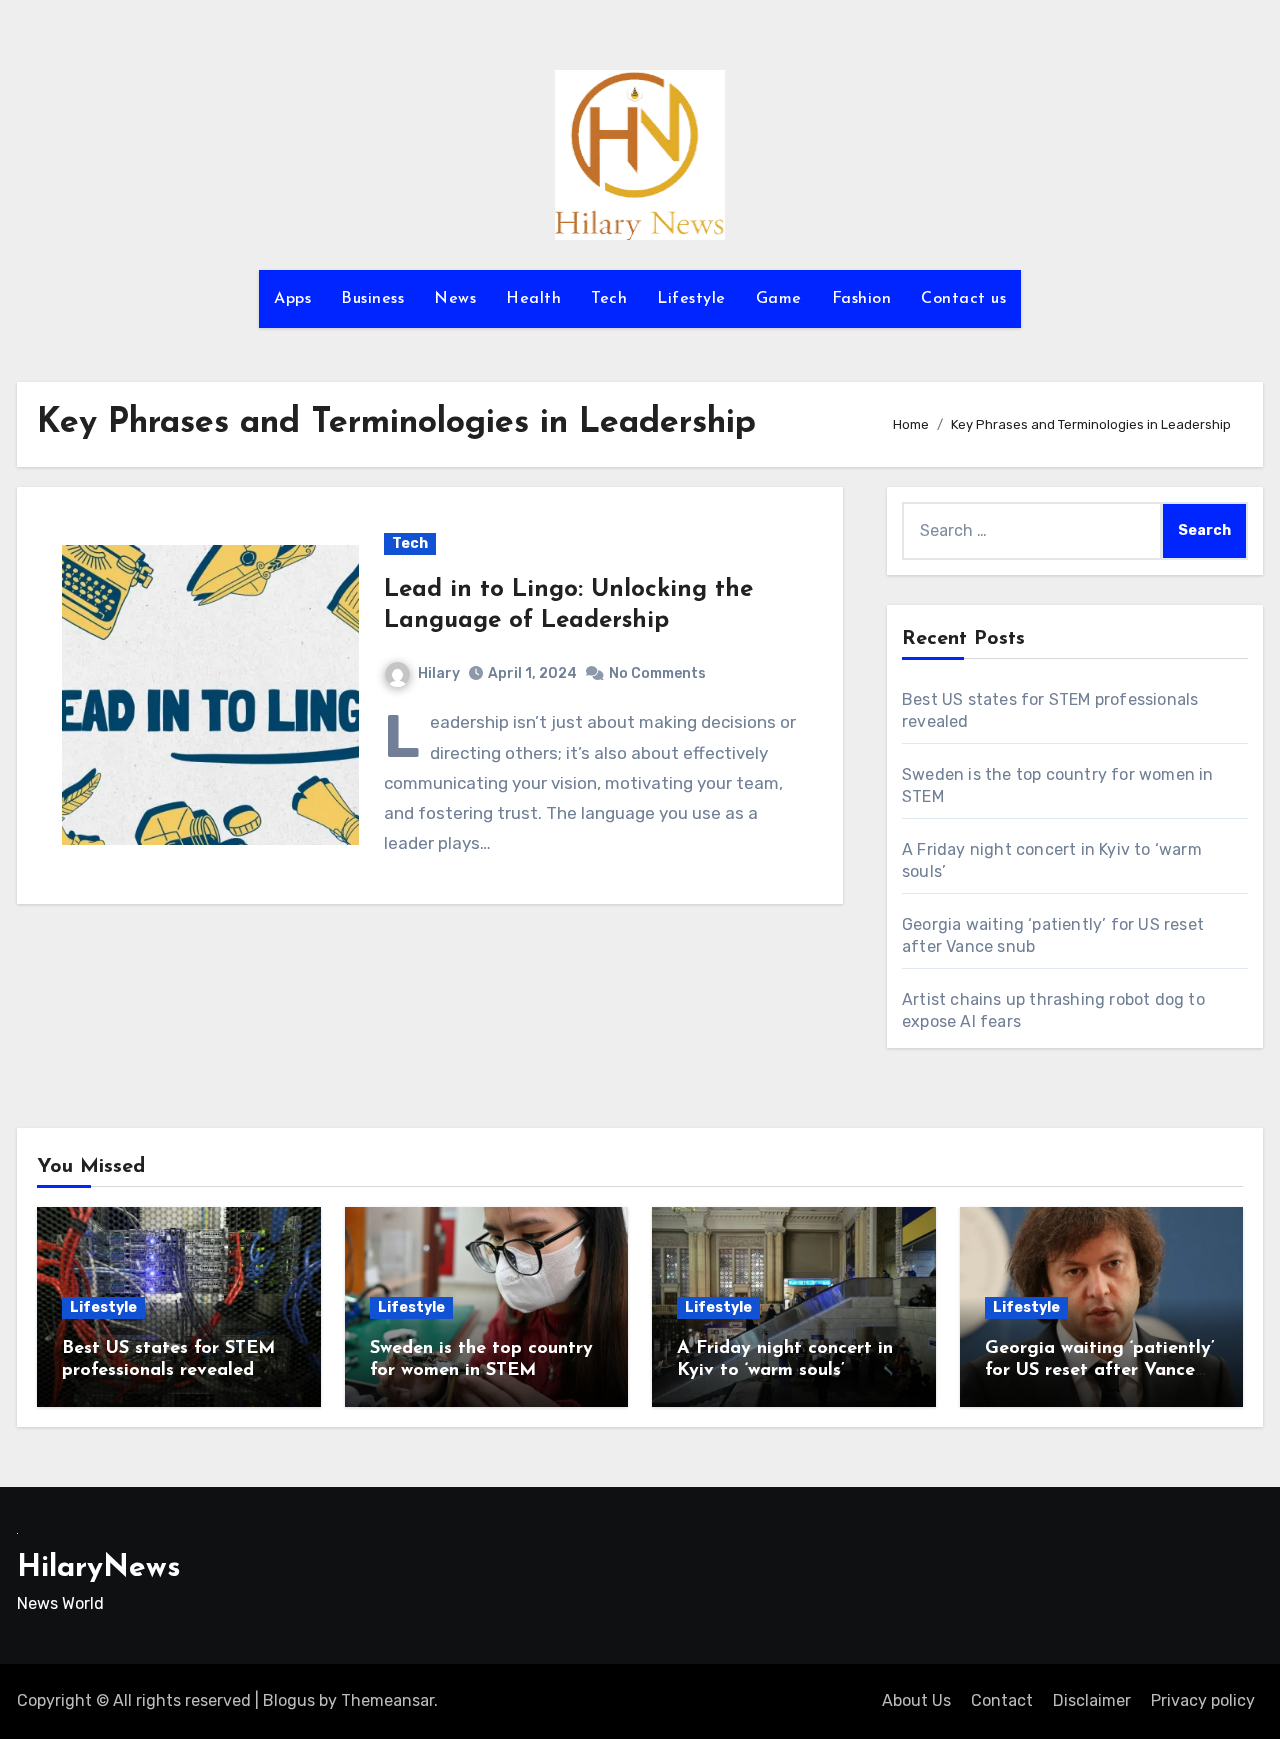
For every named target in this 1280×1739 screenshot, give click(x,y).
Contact (1002, 1700)
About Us (916, 1700)
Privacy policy (1203, 1700)
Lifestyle (691, 299)
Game (779, 299)
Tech (609, 299)
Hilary (439, 673)
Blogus (289, 1700)
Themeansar (387, 1700)
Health (533, 299)
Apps (292, 299)
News (455, 299)
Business (372, 299)
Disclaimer (1092, 1700)
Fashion (862, 299)
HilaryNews (99, 1568)
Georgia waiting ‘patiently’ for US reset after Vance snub (1100, 1370)
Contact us (963, 299)
